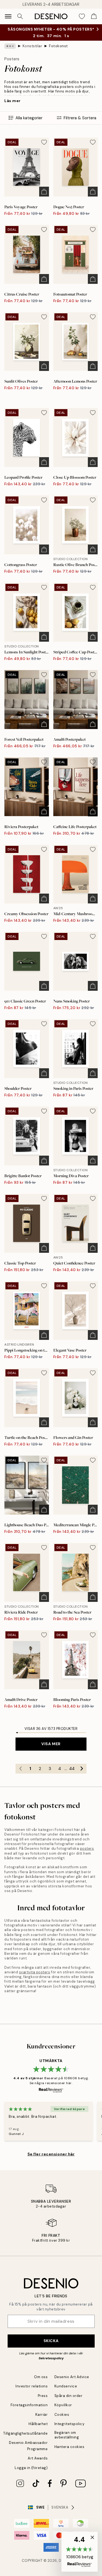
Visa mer (51, 1744)
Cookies (62, 2415)
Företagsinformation (29, 2405)
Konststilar (33, 46)
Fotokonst (58, 46)
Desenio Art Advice (72, 2377)
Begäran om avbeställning (67, 2435)
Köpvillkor (63, 2405)
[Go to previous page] (20, 1769)
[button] (80, 2552)
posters (87, 1848)
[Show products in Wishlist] (82, 16)
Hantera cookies (69, 2447)
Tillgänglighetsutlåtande (25, 2433)
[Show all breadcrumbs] (10, 46)
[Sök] (20, 16)
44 (72, 1769)
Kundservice (66, 2386)
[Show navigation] (8, 16)
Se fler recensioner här (51, 2154)
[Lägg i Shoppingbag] (44, 192)
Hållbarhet (38, 2424)
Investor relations (32, 2386)
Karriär (42, 2415)
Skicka (51, 2341)
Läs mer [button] (13, 101)
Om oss (41, 2377)
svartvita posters (35, 1972)
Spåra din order (69, 2396)
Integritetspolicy (69, 2424)
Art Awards (38, 2458)
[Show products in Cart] (94, 16)
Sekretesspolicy (51, 2358)
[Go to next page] (82, 1769)
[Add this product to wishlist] (44, 142)
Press (43, 2396)
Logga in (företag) (31, 2468)
